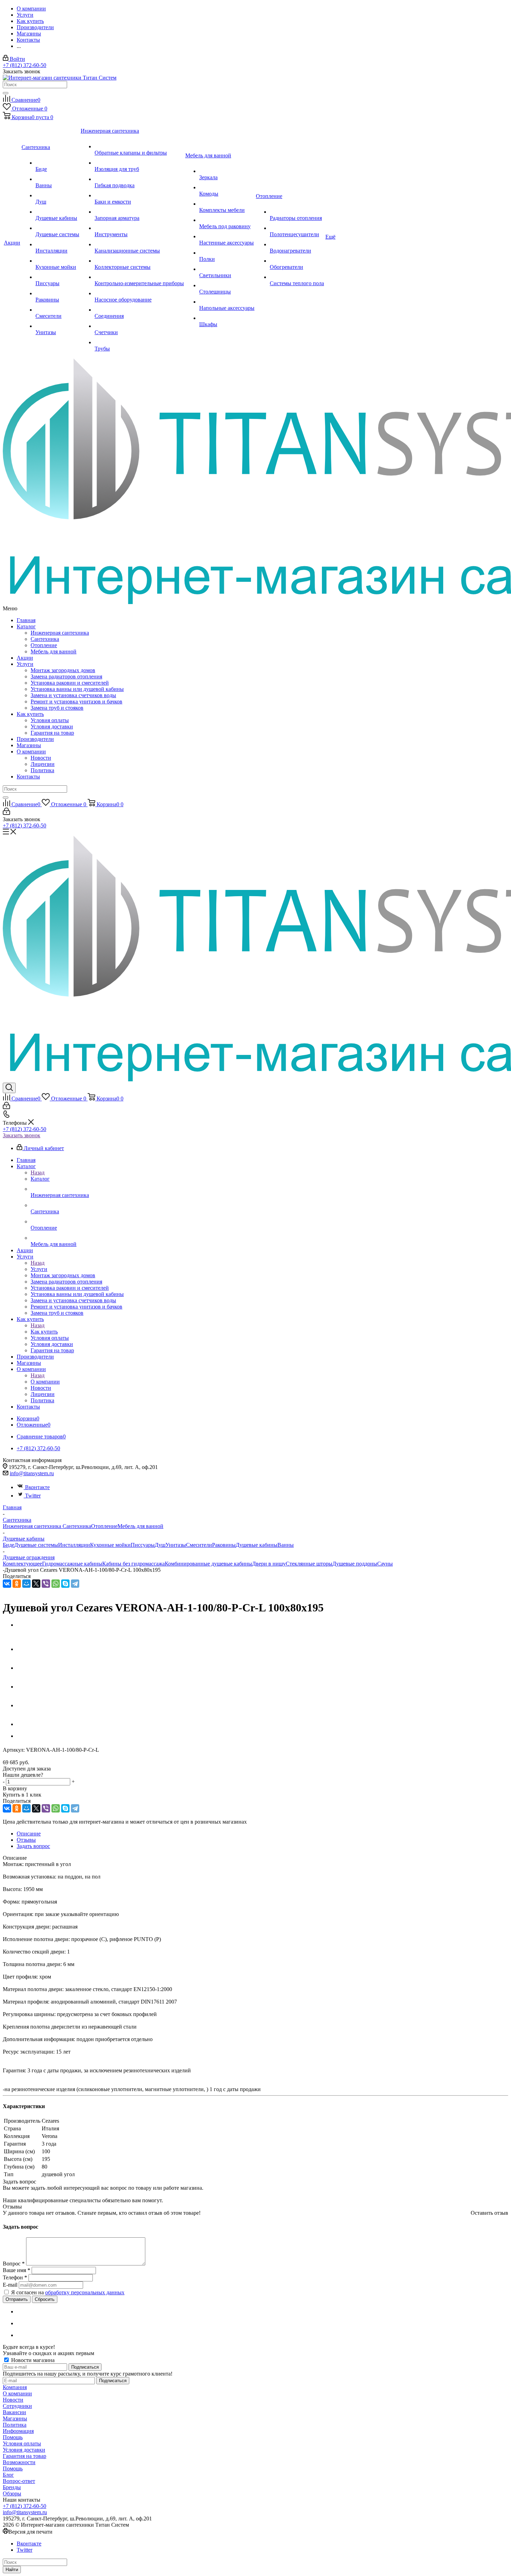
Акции (25, 658)
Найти (12, 2570)
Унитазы (176, 1545)
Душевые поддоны (355, 1564)
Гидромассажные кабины (72, 1564)
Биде (9, 1545)
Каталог (26, 626)
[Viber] (46, 1584)
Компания (15, 2387)
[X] (36, 1584)
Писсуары (143, 1545)
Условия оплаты (50, 720)
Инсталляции (74, 1545)
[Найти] (6, 93)
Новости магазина (32, 2360)
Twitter (33, 1496)
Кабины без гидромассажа (133, 1564)
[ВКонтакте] (7, 1584)
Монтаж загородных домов (63, 670)
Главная (26, 620)
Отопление (44, 645)
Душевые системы (36, 1545)
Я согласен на (68, 2292)
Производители (35, 739)
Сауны (385, 1564)
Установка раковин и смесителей (70, 683)
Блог (8, 2475)
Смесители (199, 1545)
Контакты (28, 777)
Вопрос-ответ (19, 2481)
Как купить (30, 714)
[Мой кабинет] (6, 813)
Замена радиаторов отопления (66, 676)
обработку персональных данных (85, 2292)
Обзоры (12, 2494)
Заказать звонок (22, 1135)
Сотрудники (17, 2406)
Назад (38, 1173)
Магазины (29, 745)
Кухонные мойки (110, 1545)
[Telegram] (75, 1584)
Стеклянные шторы (309, 1564)
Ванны (286, 1545)
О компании (31, 752)
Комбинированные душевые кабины (208, 1564)
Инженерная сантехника (60, 633)
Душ (160, 1545)
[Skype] (65, 1584)
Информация (18, 2431)
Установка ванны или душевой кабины (77, 689)
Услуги (25, 664)
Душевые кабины (257, 1545)
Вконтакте (37, 1487)
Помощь (13, 2437)
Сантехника (45, 639)
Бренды (12, 2487)
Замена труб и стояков (57, 708)
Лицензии (43, 764)
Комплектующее (22, 1564)
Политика (42, 770)
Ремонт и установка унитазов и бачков (76, 701)
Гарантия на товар (52, 733)
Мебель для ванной (54, 651)
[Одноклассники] (17, 1584)
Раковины (224, 1545)
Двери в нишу (269, 1564)
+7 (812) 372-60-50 (25, 65)
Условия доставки (52, 726)
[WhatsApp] (56, 1584)
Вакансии (14, 2412)
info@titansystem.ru (32, 1473)
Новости (41, 758)
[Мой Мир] (26, 1584)
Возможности (19, 2462)
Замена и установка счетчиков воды (73, 695)
